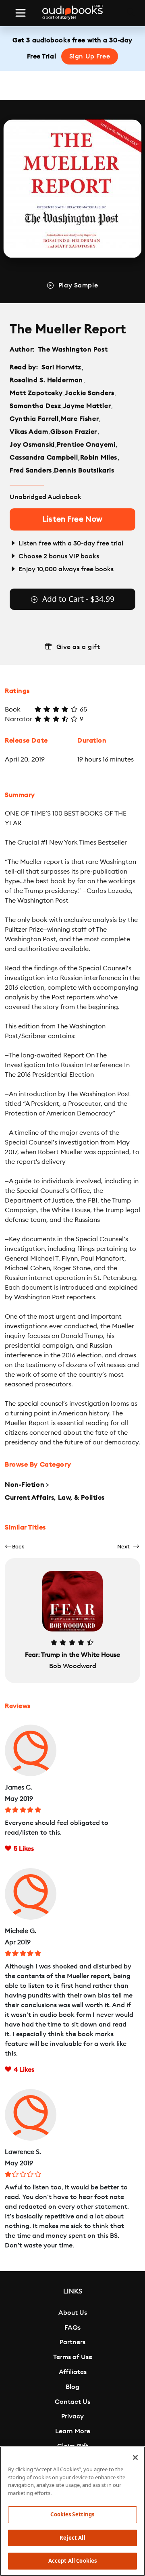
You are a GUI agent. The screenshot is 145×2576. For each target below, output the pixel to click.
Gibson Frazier (74, 432)
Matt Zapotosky (36, 393)
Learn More (73, 2431)
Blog (72, 2387)
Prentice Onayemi (86, 445)
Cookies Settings (72, 2514)
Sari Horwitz (61, 367)
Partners (72, 2342)
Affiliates (73, 2372)
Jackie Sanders (89, 393)
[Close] (135, 2457)
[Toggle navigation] (21, 13)
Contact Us (72, 2402)
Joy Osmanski (32, 445)
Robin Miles (99, 458)
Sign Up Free (90, 56)
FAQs (72, 2328)
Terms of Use (73, 2357)
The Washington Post (73, 350)
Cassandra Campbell (44, 458)
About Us (73, 2313)
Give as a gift (78, 647)
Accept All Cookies (72, 2561)
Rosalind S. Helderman (46, 380)
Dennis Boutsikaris (84, 470)
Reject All (72, 2538)
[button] (14, 1547)
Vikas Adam (29, 432)
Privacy (72, 2416)
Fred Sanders (31, 470)
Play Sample (78, 285)
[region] (72, 2511)
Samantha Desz (35, 406)
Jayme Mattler (87, 406)
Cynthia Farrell (34, 419)
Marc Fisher (80, 419)
